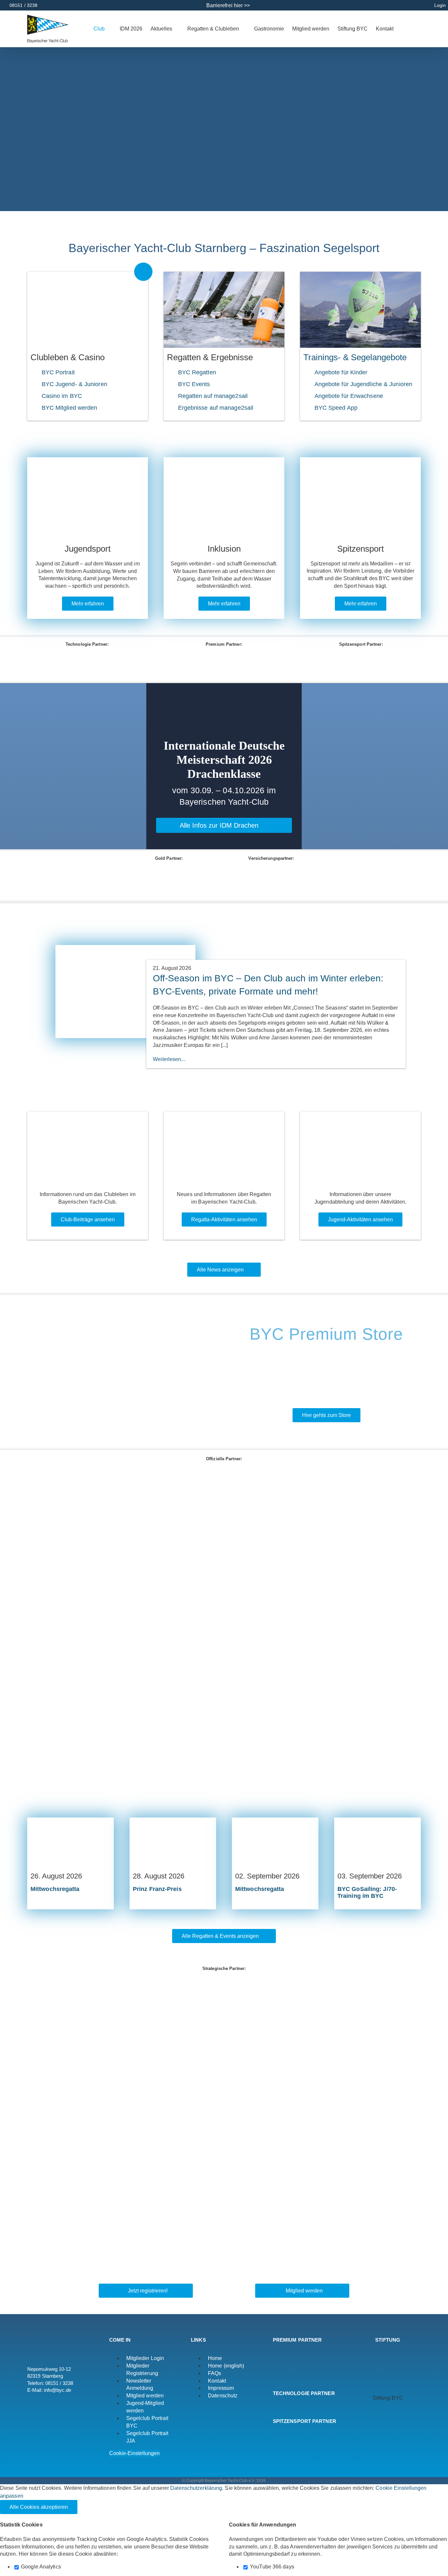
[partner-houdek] (224, 2131)
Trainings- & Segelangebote (355, 357)
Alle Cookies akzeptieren (39, 2507)
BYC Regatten (197, 372)
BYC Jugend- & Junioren (74, 384)
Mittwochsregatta (55, 1889)
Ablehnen (100, 2507)
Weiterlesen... (169, 1059)
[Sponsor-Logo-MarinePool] (270, 656)
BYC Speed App (336, 408)
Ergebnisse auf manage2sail (216, 408)
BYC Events (194, 384)
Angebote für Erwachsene (349, 396)
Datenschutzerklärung (196, 2488)
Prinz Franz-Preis (157, 1889)
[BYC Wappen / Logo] (388, 2352)
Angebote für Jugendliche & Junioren (364, 384)
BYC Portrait (58, 372)
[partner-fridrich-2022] (224, 1735)
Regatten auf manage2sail (213, 396)
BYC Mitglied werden (70, 408)
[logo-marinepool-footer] (291, 2363)
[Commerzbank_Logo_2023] (224, 1546)
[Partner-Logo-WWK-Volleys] (224, 1980)
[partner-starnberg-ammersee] (224, 2018)
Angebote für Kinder (341, 372)
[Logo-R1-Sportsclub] (224, 2056)
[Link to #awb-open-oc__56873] (143, 272)
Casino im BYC (62, 396)
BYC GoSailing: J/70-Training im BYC (367, 1892)
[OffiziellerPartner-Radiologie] (224, 1584)
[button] (411, 29)
